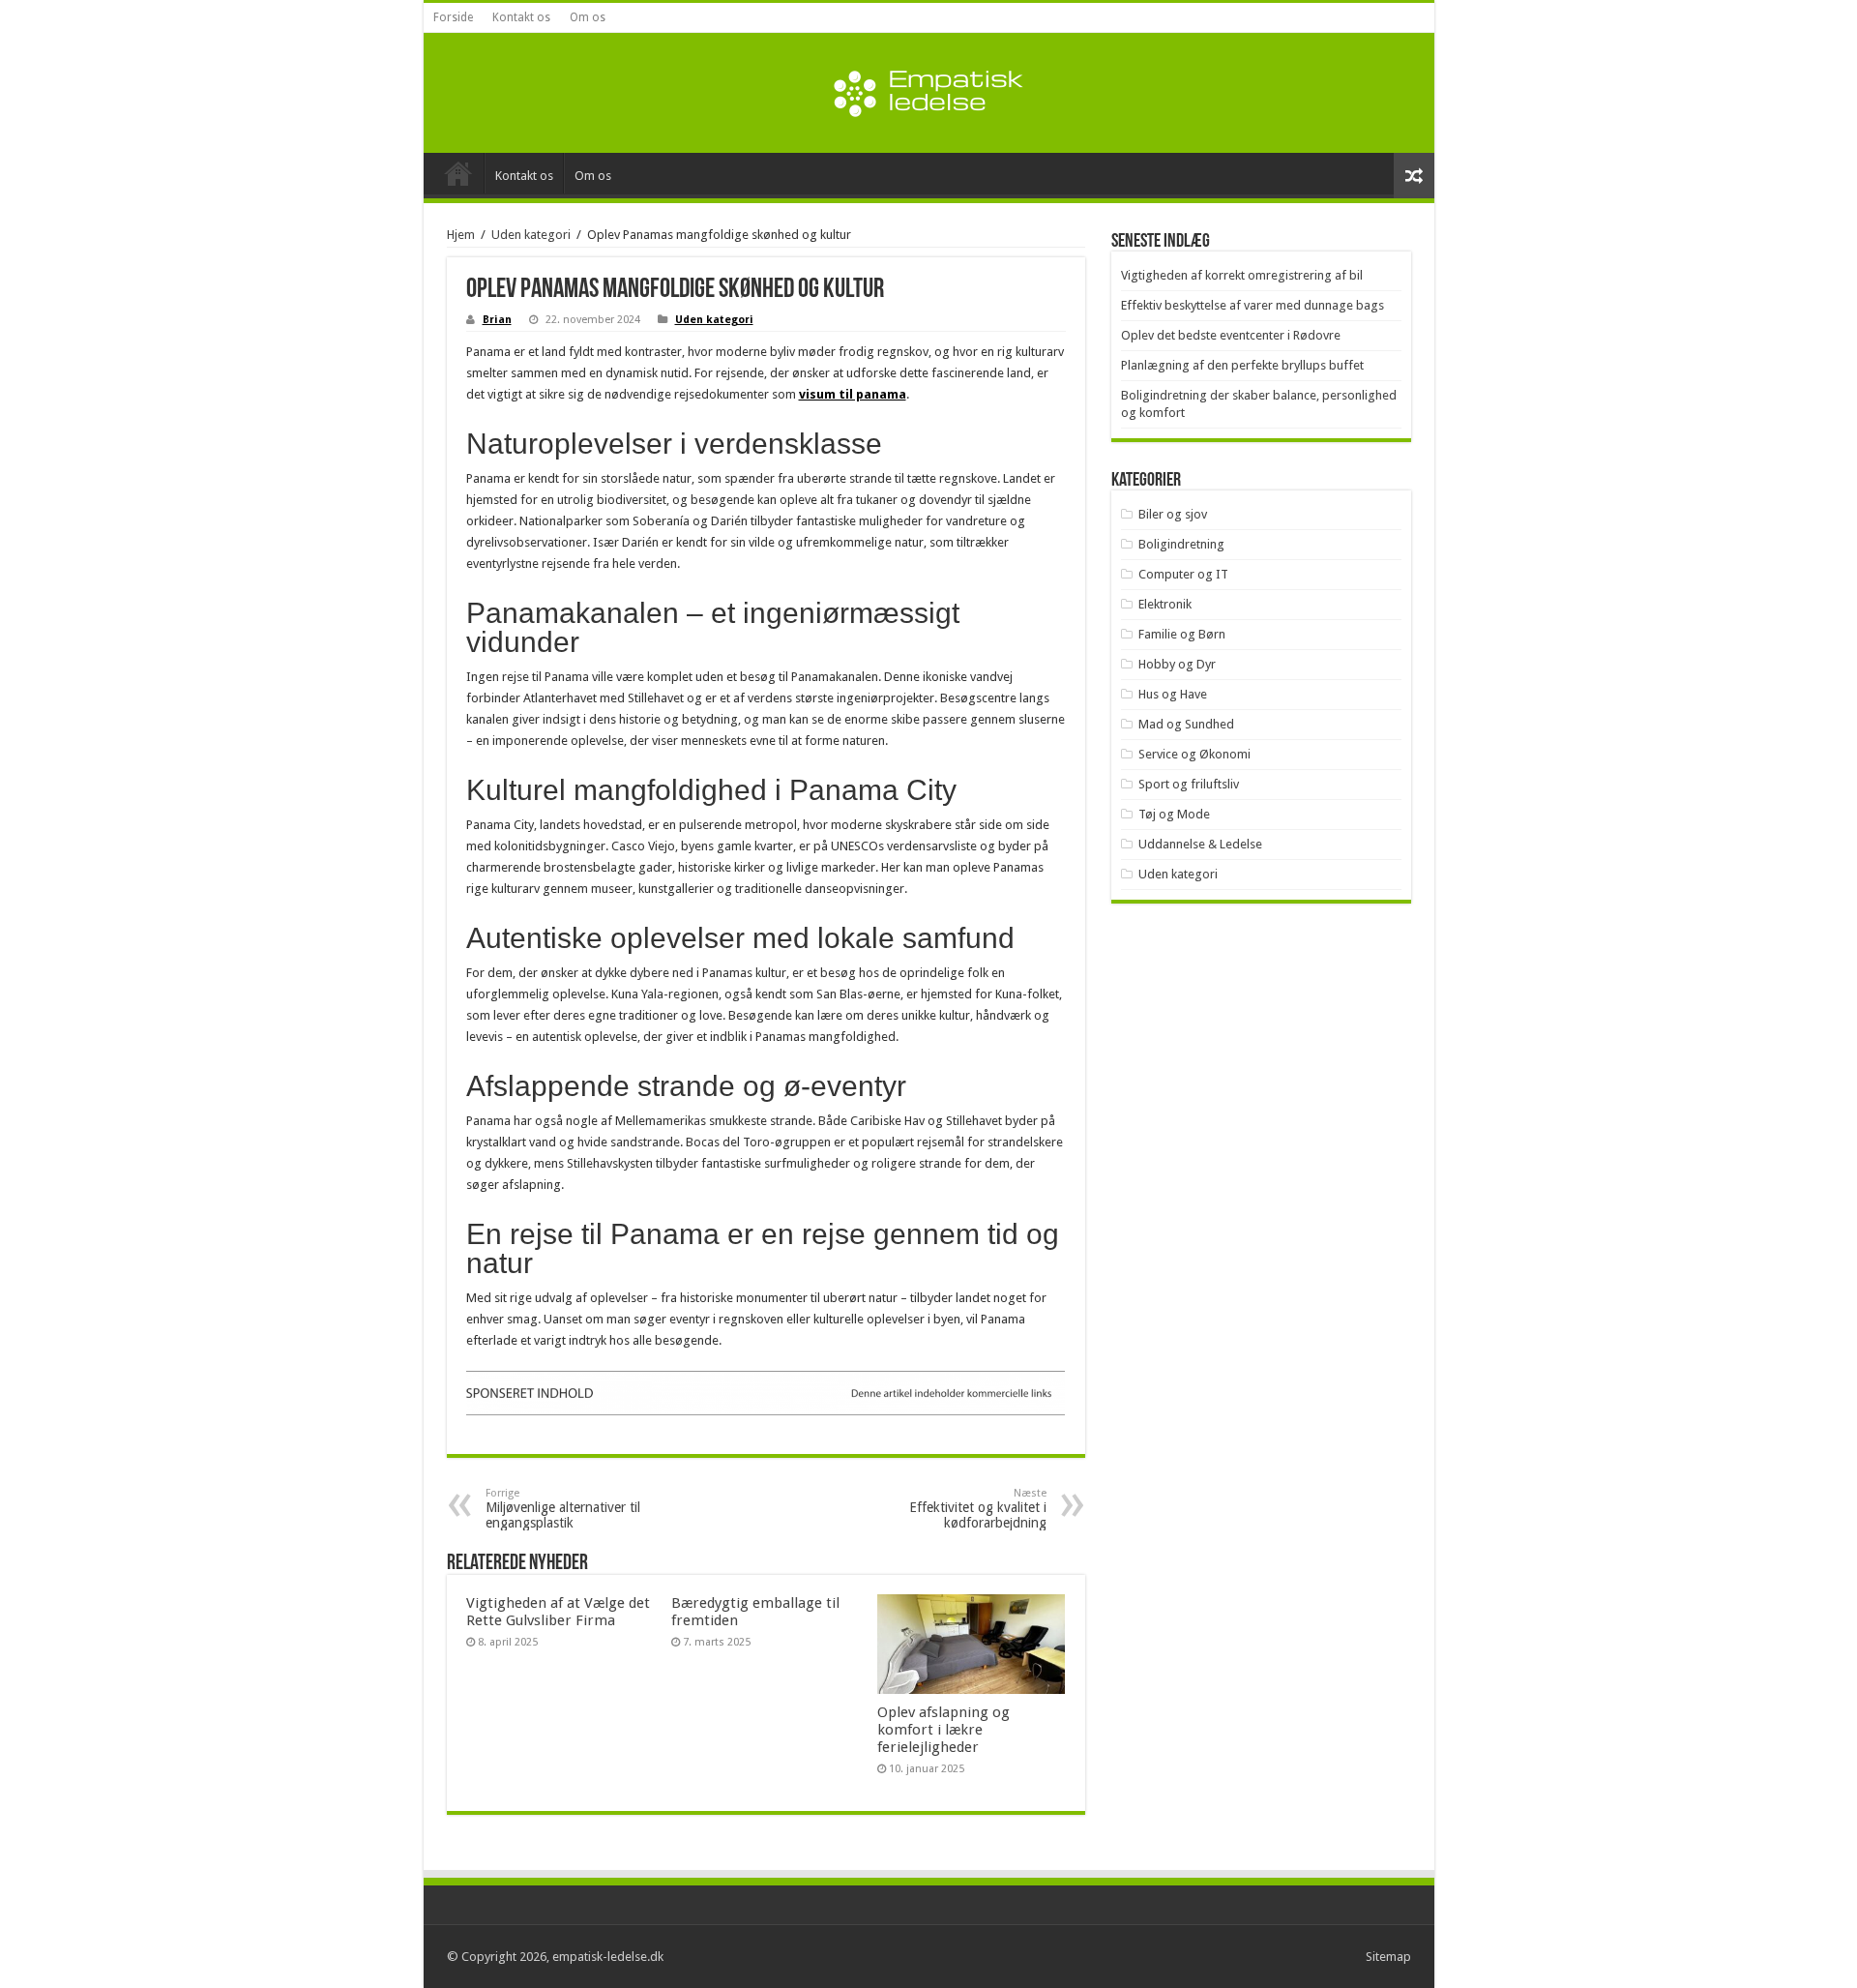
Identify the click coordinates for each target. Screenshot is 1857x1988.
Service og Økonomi (1194, 754)
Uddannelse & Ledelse (1200, 844)
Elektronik (1165, 604)
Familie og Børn (1182, 634)
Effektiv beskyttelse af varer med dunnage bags (1253, 305)
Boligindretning (1181, 544)
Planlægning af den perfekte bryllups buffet (1242, 365)
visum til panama (853, 394)
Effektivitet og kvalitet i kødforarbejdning (978, 1509)
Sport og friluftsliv (1189, 784)
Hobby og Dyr (1177, 664)
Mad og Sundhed (1186, 724)
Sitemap (1388, 1957)
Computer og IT (1183, 574)
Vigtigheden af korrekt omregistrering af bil (1242, 275)
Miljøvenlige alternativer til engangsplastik (563, 1509)
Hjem (461, 235)
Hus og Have (1173, 694)
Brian (497, 320)
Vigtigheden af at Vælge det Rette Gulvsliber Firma (558, 1612)
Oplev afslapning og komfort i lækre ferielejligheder (943, 1730)
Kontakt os (521, 17)
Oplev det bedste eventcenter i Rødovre (1231, 335)
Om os (588, 17)
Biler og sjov (1173, 514)
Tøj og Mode (1174, 814)
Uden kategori (531, 235)
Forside (453, 17)
